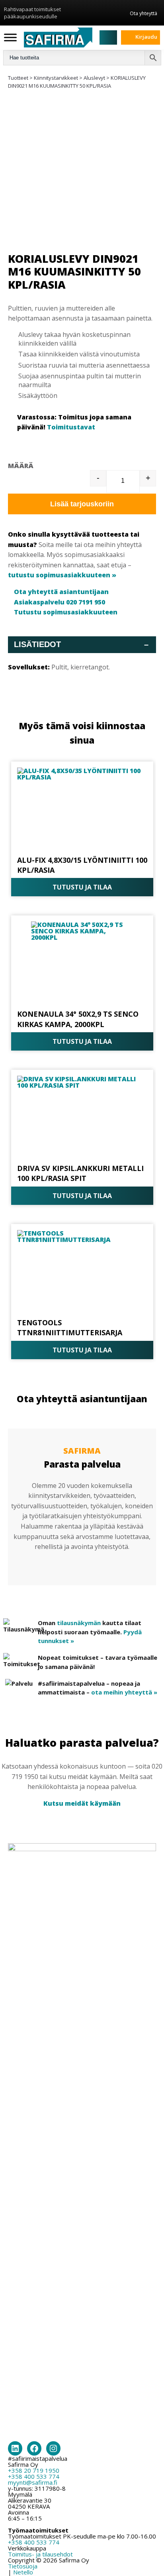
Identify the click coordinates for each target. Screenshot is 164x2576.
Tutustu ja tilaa (82, 887)
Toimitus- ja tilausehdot (40, 2554)
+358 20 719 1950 (34, 2470)
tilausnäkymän (79, 1623)
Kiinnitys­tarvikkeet (56, 78)
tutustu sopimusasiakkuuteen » (62, 575)
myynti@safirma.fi (33, 2482)
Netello (23, 2572)
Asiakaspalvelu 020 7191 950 (60, 602)
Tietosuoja (23, 2566)
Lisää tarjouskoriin (82, 504)
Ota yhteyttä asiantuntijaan (61, 592)
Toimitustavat (71, 427)
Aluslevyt (94, 78)
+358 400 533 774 (34, 2476)
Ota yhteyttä (143, 13)
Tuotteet (18, 78)
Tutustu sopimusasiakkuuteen (66, 612)
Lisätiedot (81, 644)
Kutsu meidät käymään (82, 1803)
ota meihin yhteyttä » (124, 1692)
